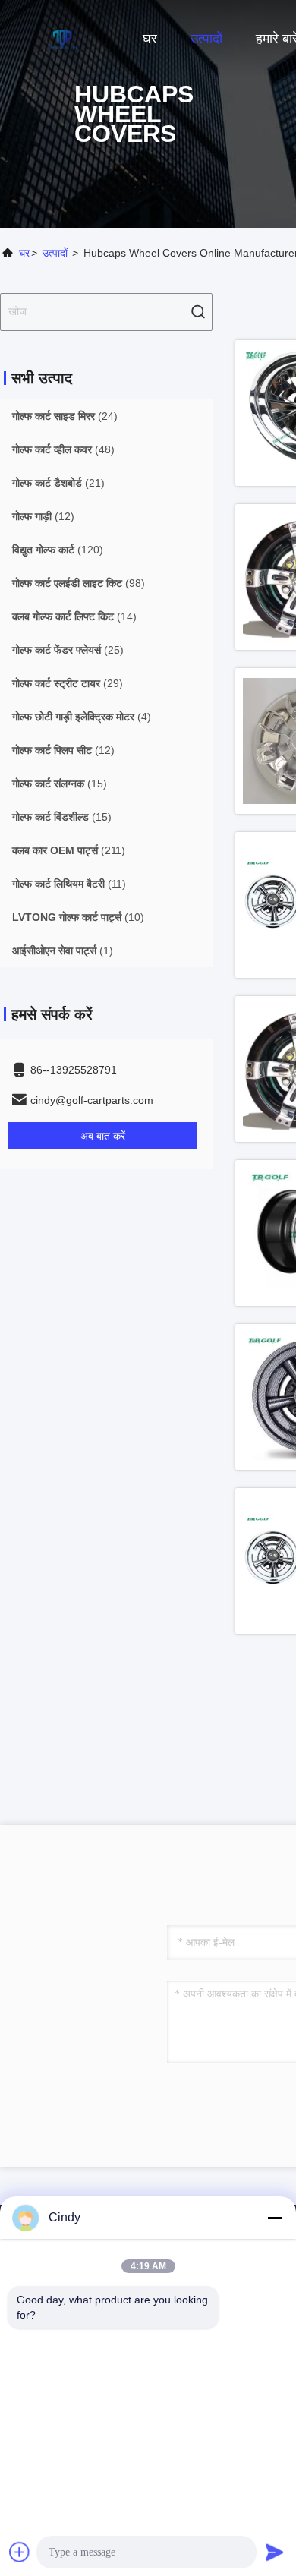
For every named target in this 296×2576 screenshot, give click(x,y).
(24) (65, 416)
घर (150, 39)
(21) (58, 483)
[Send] (275, 2552)
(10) (78, 917)
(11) (69, 884)
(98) (79, 583)
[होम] (61, 38)
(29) (68, 683)
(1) (63, 951)
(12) (43, 516)
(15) (60, 784)
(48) (63, 449)
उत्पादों (206, 39)
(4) (82, 717)
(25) (68, 650)
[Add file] (20, 2552)
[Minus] (275, 2218)
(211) (69, 850)
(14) (74, 616)
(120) (58, 550)
